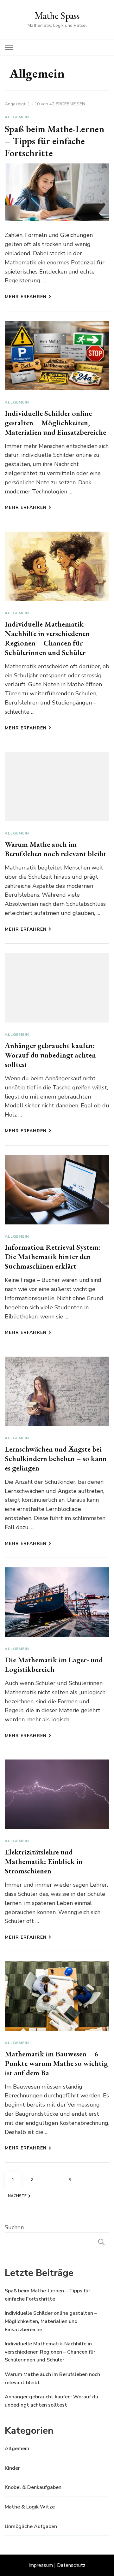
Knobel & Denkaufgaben (33, 2487)
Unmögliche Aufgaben (31, 2526)
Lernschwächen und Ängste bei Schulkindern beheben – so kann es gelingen (56, 1458)
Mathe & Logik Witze (30, 2507)
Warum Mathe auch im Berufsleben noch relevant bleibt (56, 849)
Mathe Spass (57, 16)
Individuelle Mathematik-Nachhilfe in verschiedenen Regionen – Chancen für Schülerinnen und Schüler (47, 638)
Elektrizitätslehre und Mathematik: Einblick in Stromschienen (44, 1861)
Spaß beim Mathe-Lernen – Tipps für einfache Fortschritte (54, 141)
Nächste (17, 2196)
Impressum (41, 2565)
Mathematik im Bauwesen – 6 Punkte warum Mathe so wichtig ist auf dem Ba (56, 2063)
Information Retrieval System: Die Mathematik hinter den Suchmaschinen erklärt (53, 1256)
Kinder (12, 2468)
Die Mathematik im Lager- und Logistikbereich (54, 1664)
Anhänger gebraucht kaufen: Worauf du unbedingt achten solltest (50, 1055)
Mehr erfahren (26, 297)
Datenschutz (71, 2565)
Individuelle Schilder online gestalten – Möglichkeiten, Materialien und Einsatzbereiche (55, 423)
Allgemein (17, 117)
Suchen (14, 2227)
